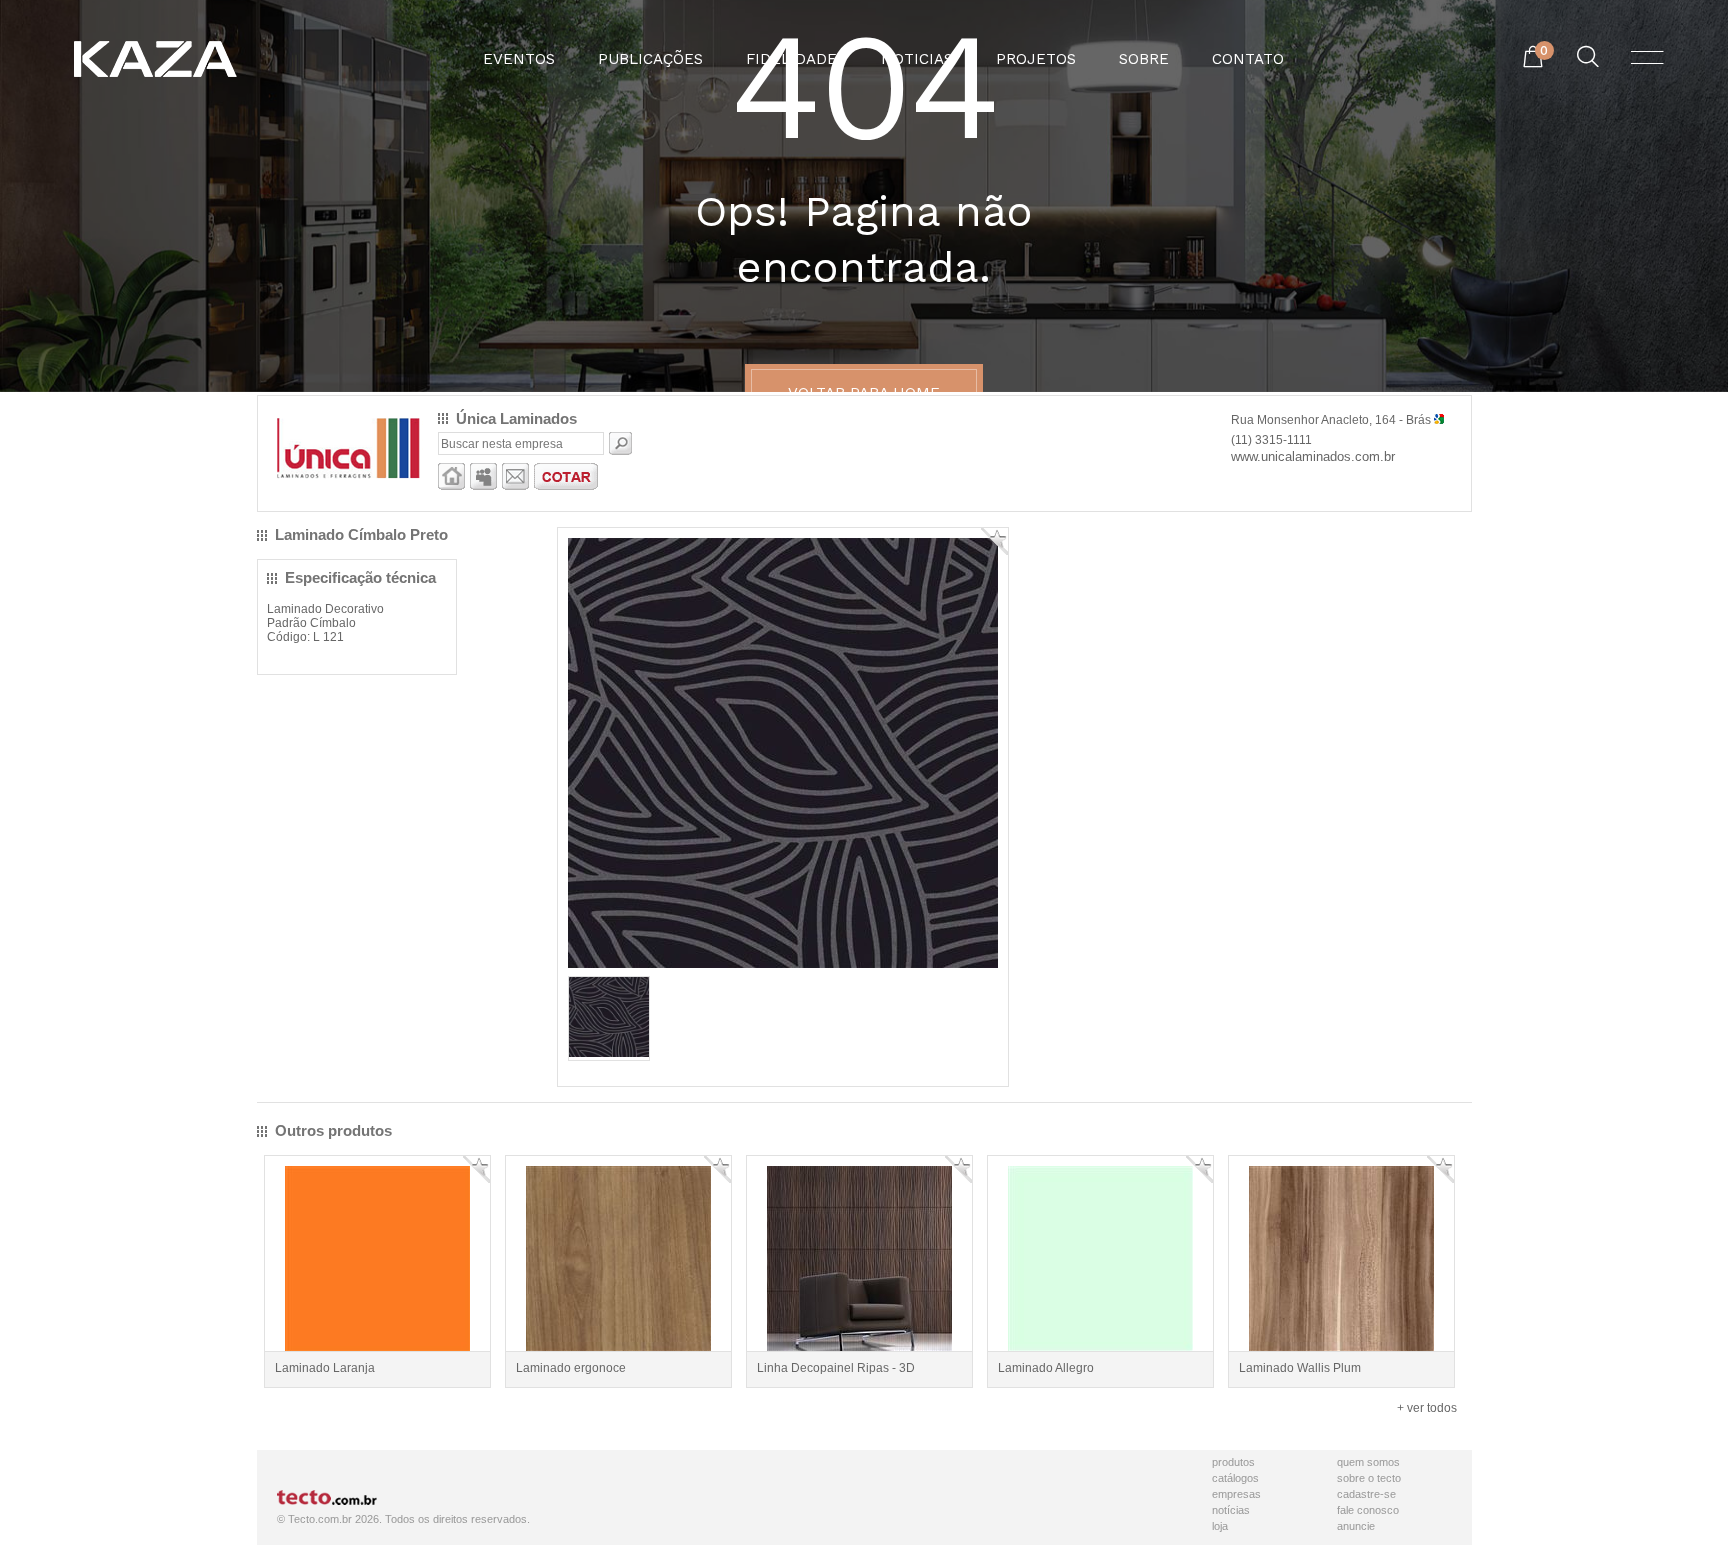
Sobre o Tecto (1369, 1478)
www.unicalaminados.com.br (1313, 456)
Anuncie (1356, 1526)
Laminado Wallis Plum (1300, 1368)
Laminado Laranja (325, 1368)
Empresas (1236, 1494)
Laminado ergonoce (571, 1368)
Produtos (1233, 1462)
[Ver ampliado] (783, 964)
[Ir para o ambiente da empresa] (451, 486)
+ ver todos (1427, 1408)
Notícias (1231, 1510)
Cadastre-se (1366, 1494)
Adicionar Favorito (994, 541)
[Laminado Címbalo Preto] (609, 1053)
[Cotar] (566, 486)
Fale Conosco (1368, 1510)
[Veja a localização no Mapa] (1439, 420)
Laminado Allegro (1046, 1368)
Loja (1220, 1526)
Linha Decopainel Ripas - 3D (836, 1368)
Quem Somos (1368, 1462)
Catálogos (1235, 1478)
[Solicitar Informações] (515, 486)
